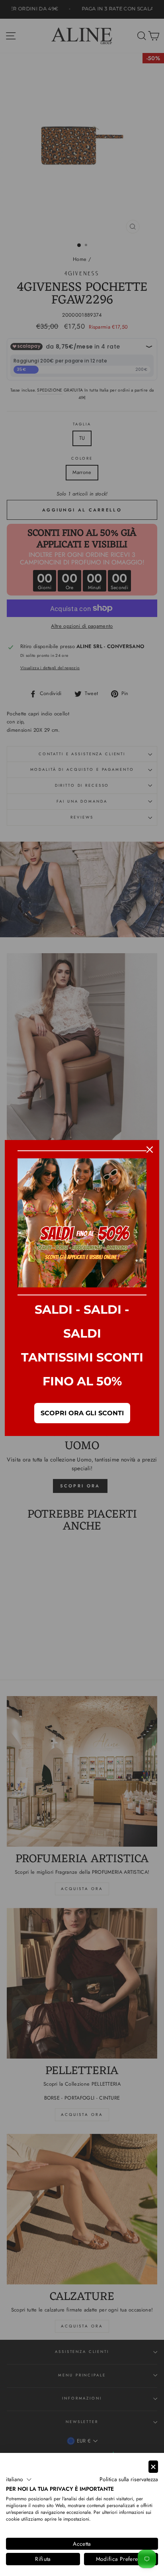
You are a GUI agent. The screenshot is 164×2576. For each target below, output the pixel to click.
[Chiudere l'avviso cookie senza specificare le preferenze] (153, 2467)
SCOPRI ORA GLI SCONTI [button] (82, 1413)
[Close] (150, 1150)
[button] (19, 2480)
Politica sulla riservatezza (129, 2479)
